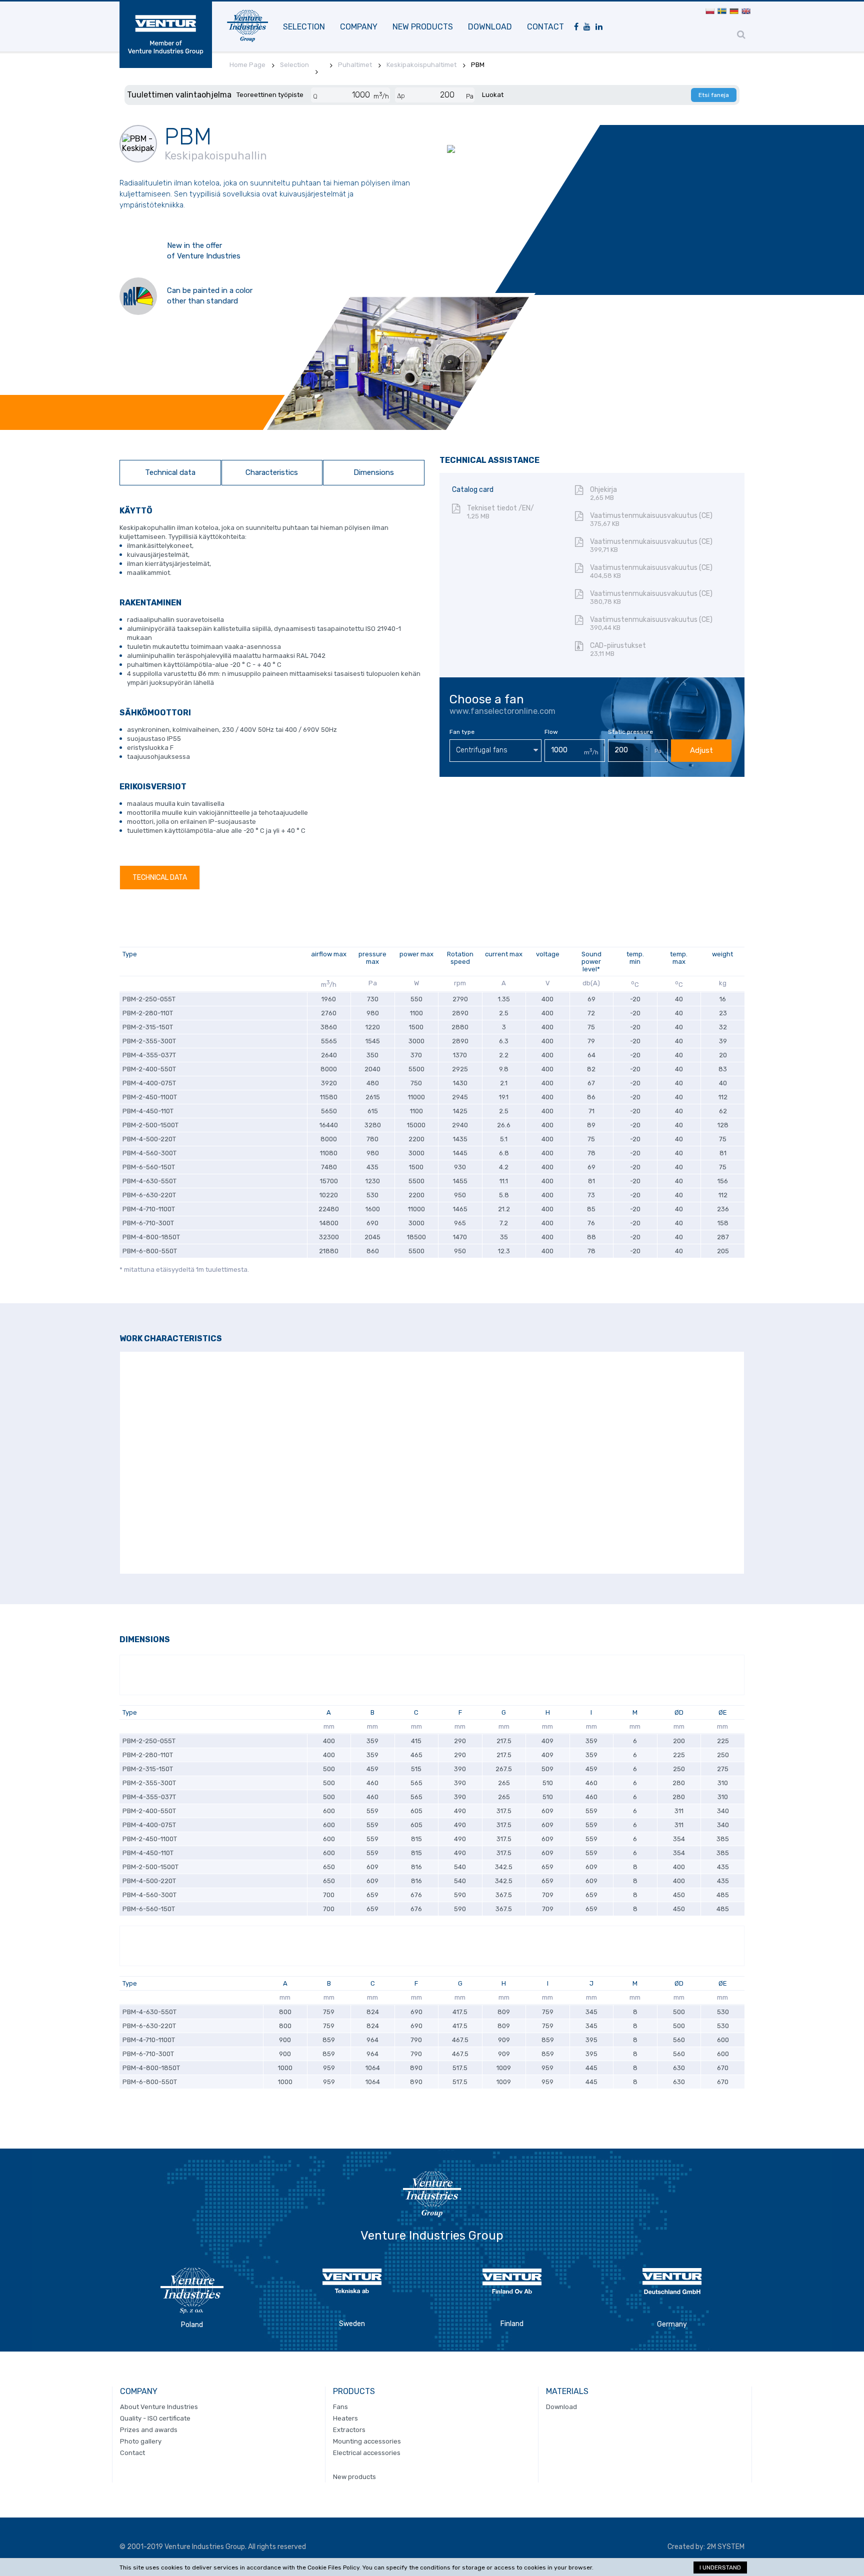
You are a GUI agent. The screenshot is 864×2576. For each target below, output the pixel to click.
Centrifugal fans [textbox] (482, 750)
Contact (545, 27)
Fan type (462, 732)
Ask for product (159, 347)
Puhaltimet (355, 65)
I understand (720, 2568)
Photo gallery (141, 2441)
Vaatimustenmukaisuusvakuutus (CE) (651, 519)
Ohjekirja (603, 493)
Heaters (345, 2418)
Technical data (170, 472)
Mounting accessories (367, 2441)
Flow (551, 732)
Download (490, 27)
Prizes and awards (149, 2430)
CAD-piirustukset (618, 649)
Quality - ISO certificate (155, 2418)
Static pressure (630, 732)
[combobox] (495, 751)
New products (423, 27)
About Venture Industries (159, 2407)
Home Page (247, 65)
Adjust (701, 750)
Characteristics (272, 472)
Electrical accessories (367, 2453)
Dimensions (374, 472)
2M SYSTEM (725, 2547)
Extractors (349, 2430)
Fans (340, 2407)
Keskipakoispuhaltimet (421, 65)
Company (359, 27)
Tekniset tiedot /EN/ (500, 512)
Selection (304, 27)
